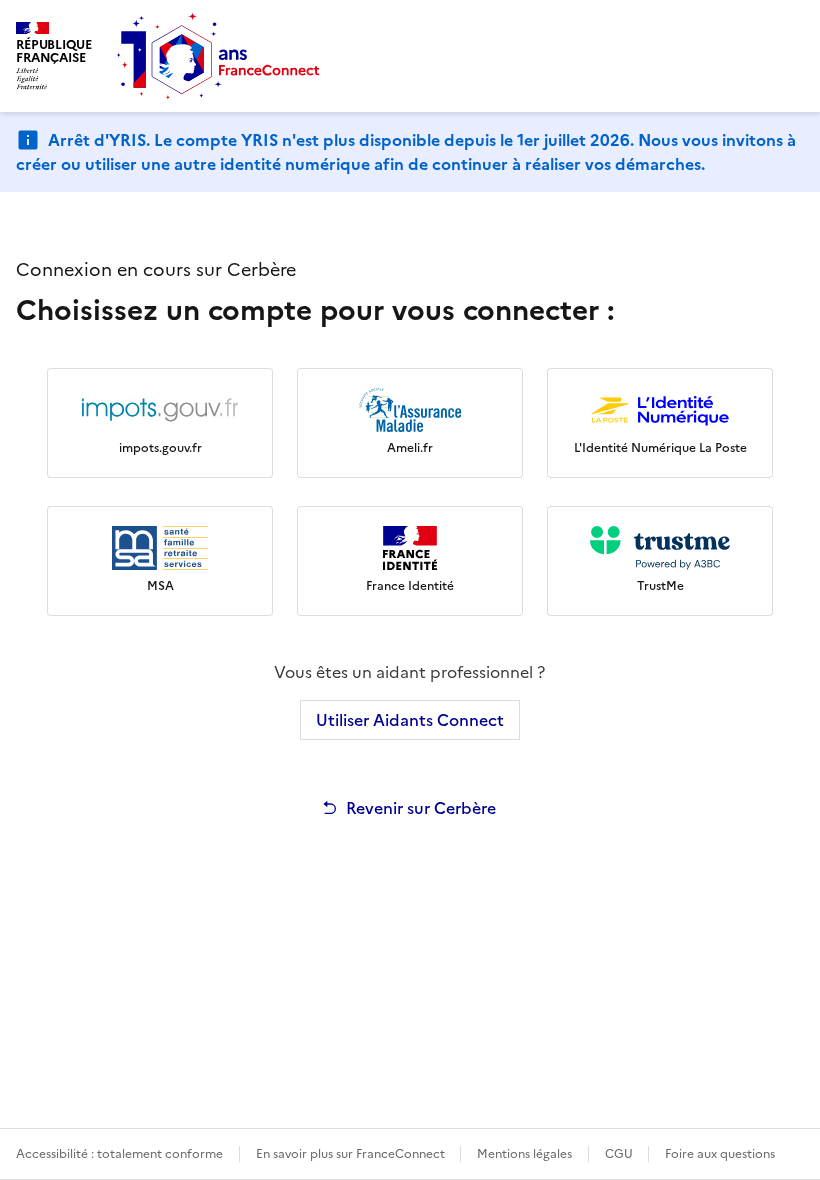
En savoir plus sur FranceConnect (352, 1154)
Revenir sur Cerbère (421, 808)
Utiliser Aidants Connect (410, 720)
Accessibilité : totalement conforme (119, 1154)
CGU (620, 1154)
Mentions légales (524, 1154)
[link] (160, 423)
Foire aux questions (720, 1154)
